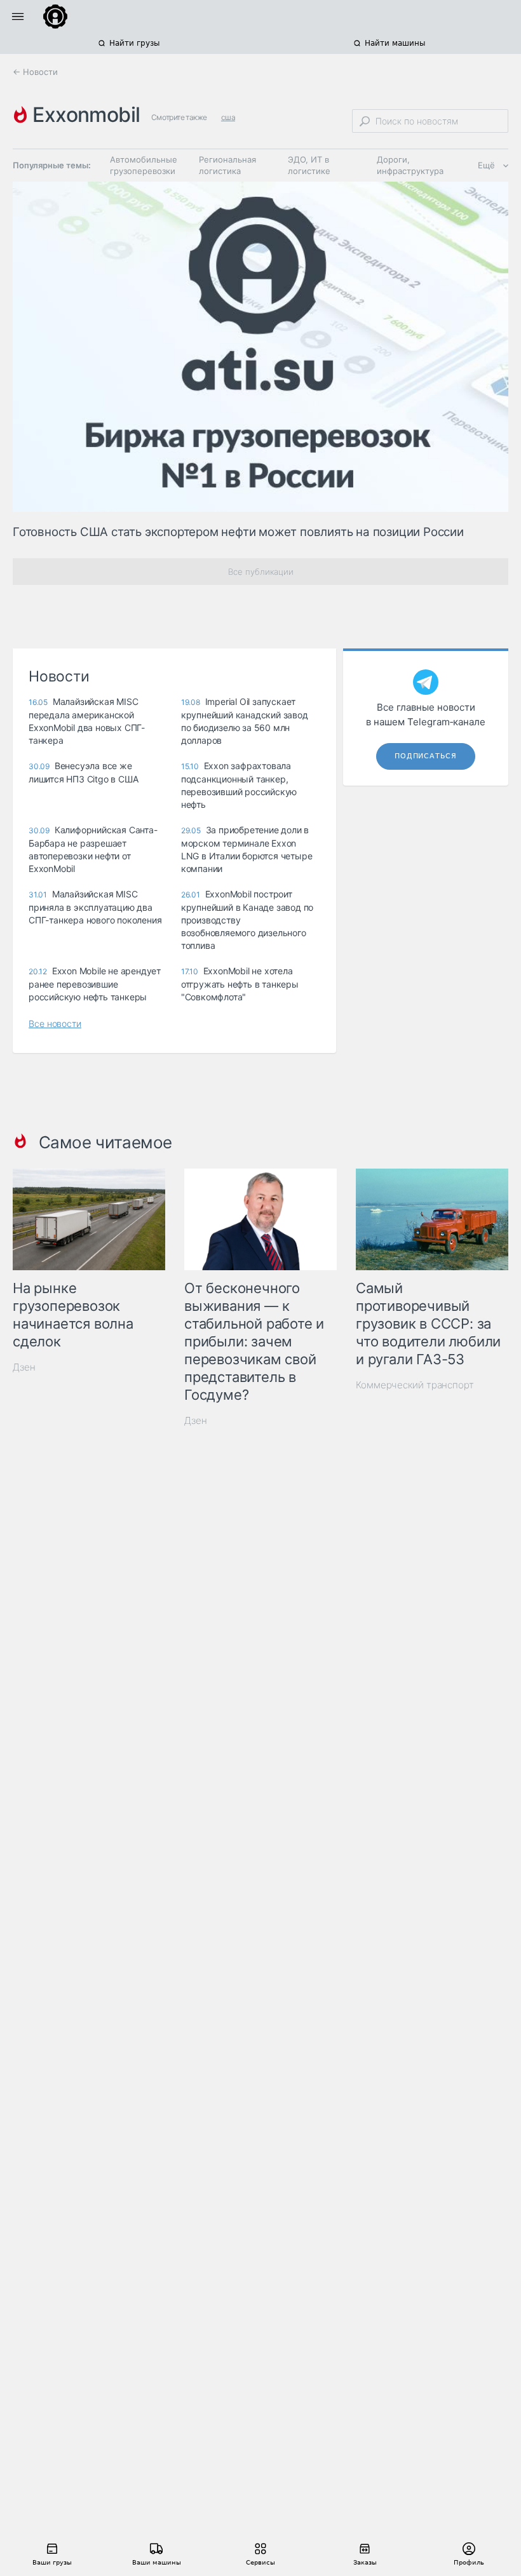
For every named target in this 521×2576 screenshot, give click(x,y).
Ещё (486, 165)
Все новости (55, 1023)
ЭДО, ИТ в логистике (309, 165)
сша (228, 117)
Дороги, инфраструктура (410, 165)
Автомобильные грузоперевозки (144, 165)
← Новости (35, 72)
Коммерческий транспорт (415, 1385)
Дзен (24, 1367)
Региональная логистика (227, 165)
